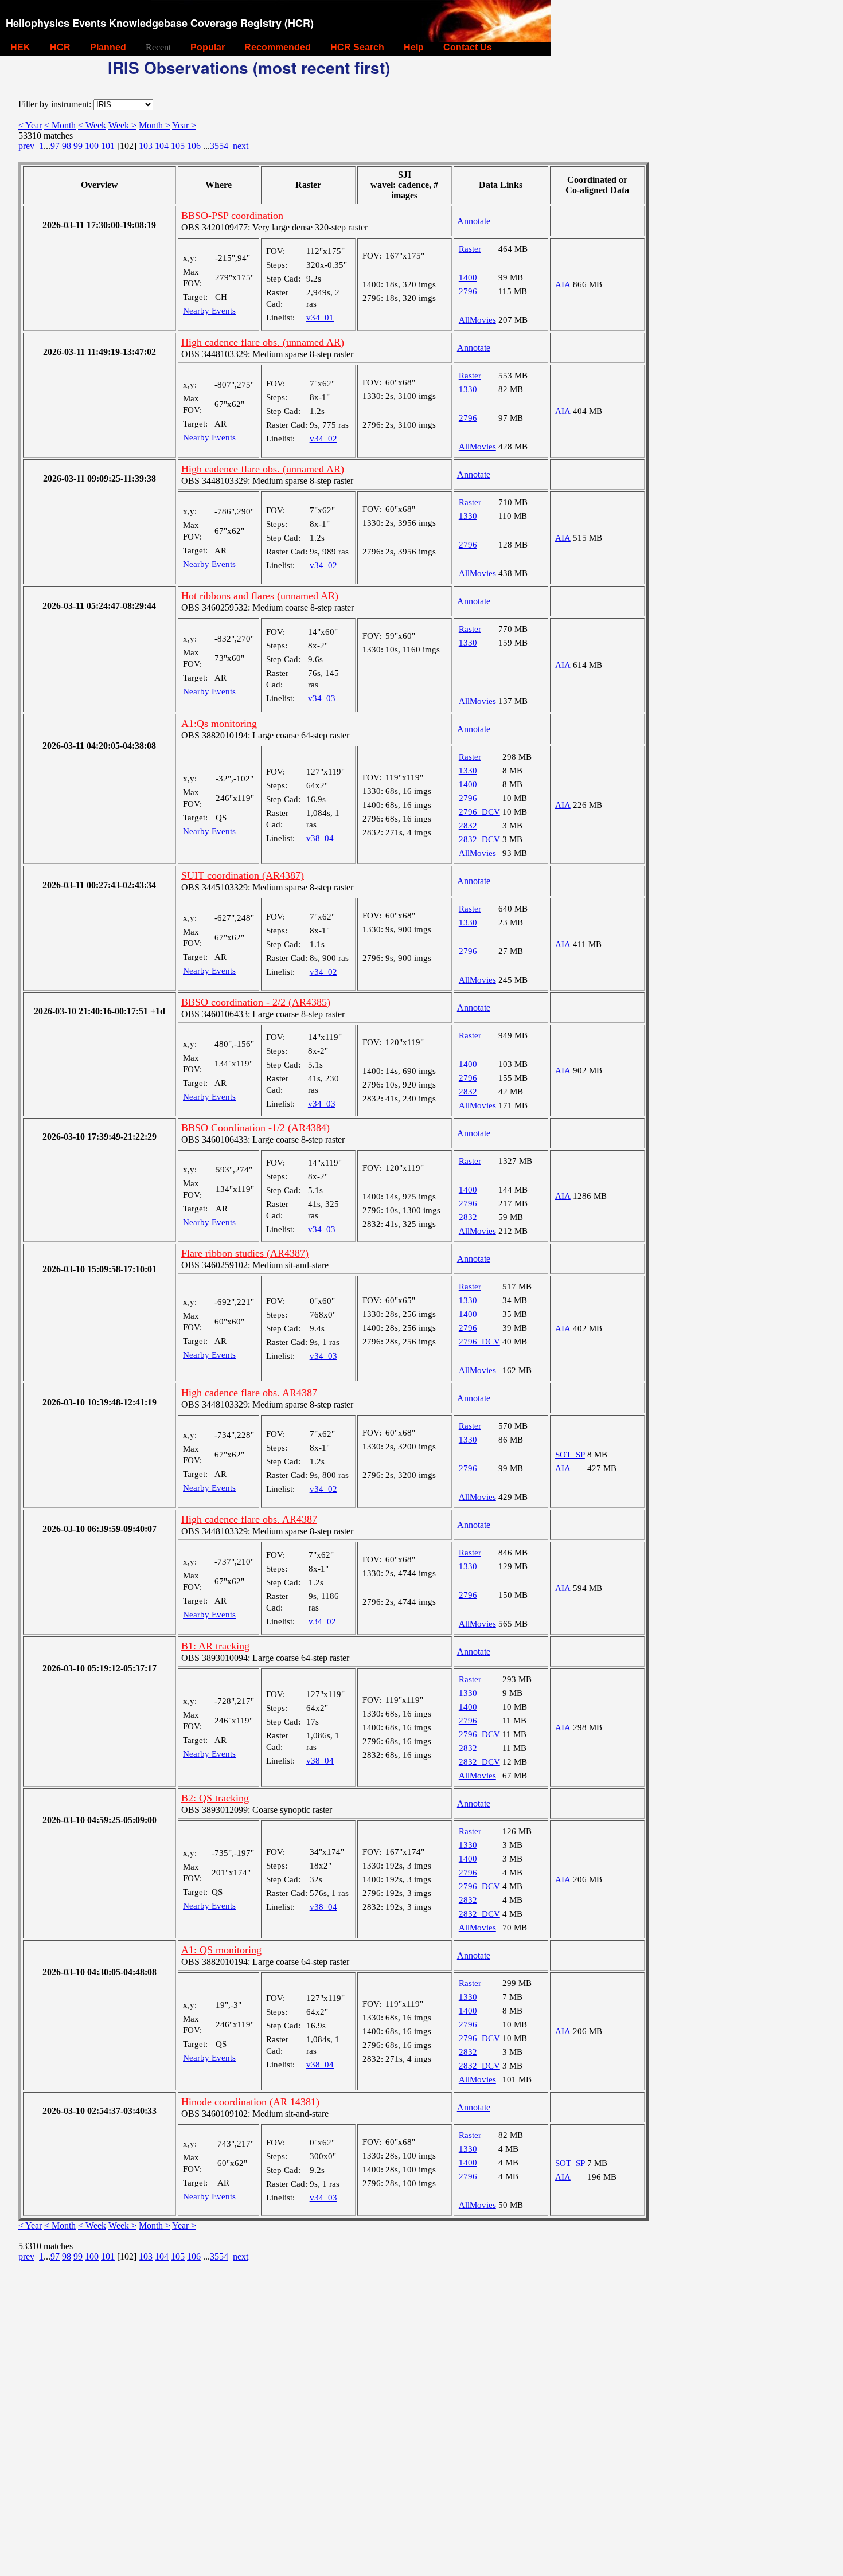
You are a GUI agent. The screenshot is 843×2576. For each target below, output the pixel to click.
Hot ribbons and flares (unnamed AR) (260, 596)
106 (194, 146)
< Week (92, 125)
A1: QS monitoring (221, 1950)
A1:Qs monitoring (219, 724)
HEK (20, 47)
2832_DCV (479, 839)
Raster (470, 249)
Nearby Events (209, 311)
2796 (468, 291)
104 (162, 146)
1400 (468, 277)
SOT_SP (570, 1455)
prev (26, 146)
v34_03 (322, 698)
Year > (184, 125)
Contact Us (468, 47)
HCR (60, 47)
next (241, 146)
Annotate (474, 221)
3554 (219, 146)
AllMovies (477, 320)
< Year (30, 125)
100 (92, 146)
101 (108, 146)
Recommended (278, 47)
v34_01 (320, 318)
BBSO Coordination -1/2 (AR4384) (255, 1128)
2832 (468, 826)
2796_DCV (479, 812)
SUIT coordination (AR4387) (243, 875)
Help (414, 47)
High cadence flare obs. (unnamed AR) (263, 342)
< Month (60, 125)
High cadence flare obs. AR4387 (249, 1393)
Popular (208, 47)
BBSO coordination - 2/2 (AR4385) (256, 1002)
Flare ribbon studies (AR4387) (245, 1253)
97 (55, 146)
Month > (155, 125)
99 (78, 146)
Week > (122, 125)
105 (178, 146)
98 (67, 146)
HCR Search (357, 47)
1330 (468, 389)
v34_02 (323, 439)
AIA (563, 284)
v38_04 (320, 838)
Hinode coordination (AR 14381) (250, 2102)
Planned (108, 47)
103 (146, 146)
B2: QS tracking (215, 1798)
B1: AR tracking (215, 1646)
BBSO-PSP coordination (232, 216)
